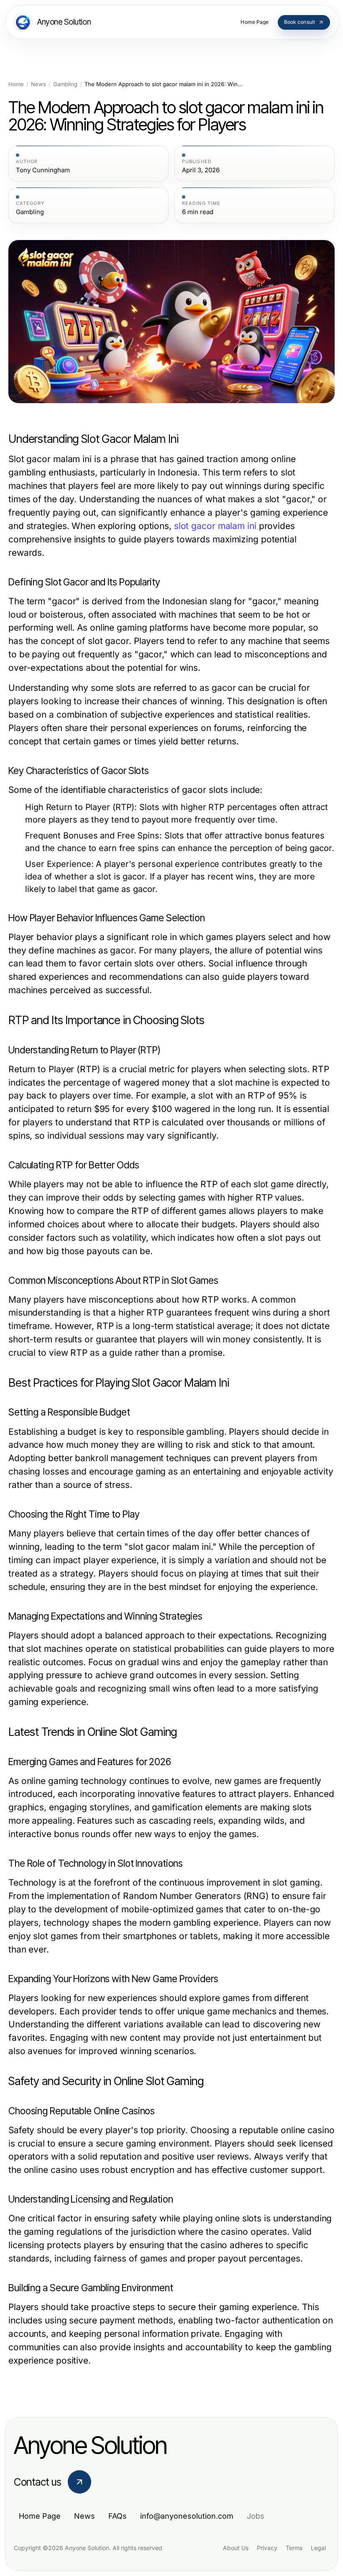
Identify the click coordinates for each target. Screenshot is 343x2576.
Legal (318, 2548)
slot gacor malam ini (215, 526)
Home (16, 84)
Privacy (267, 2548)
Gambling (65, 84)
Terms (294, 2548)
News (38, 84)
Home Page (40, 2516)
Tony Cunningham (43, 170)
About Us (236, 2548)
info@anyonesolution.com (187, 2516)
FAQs (118, 2516)
